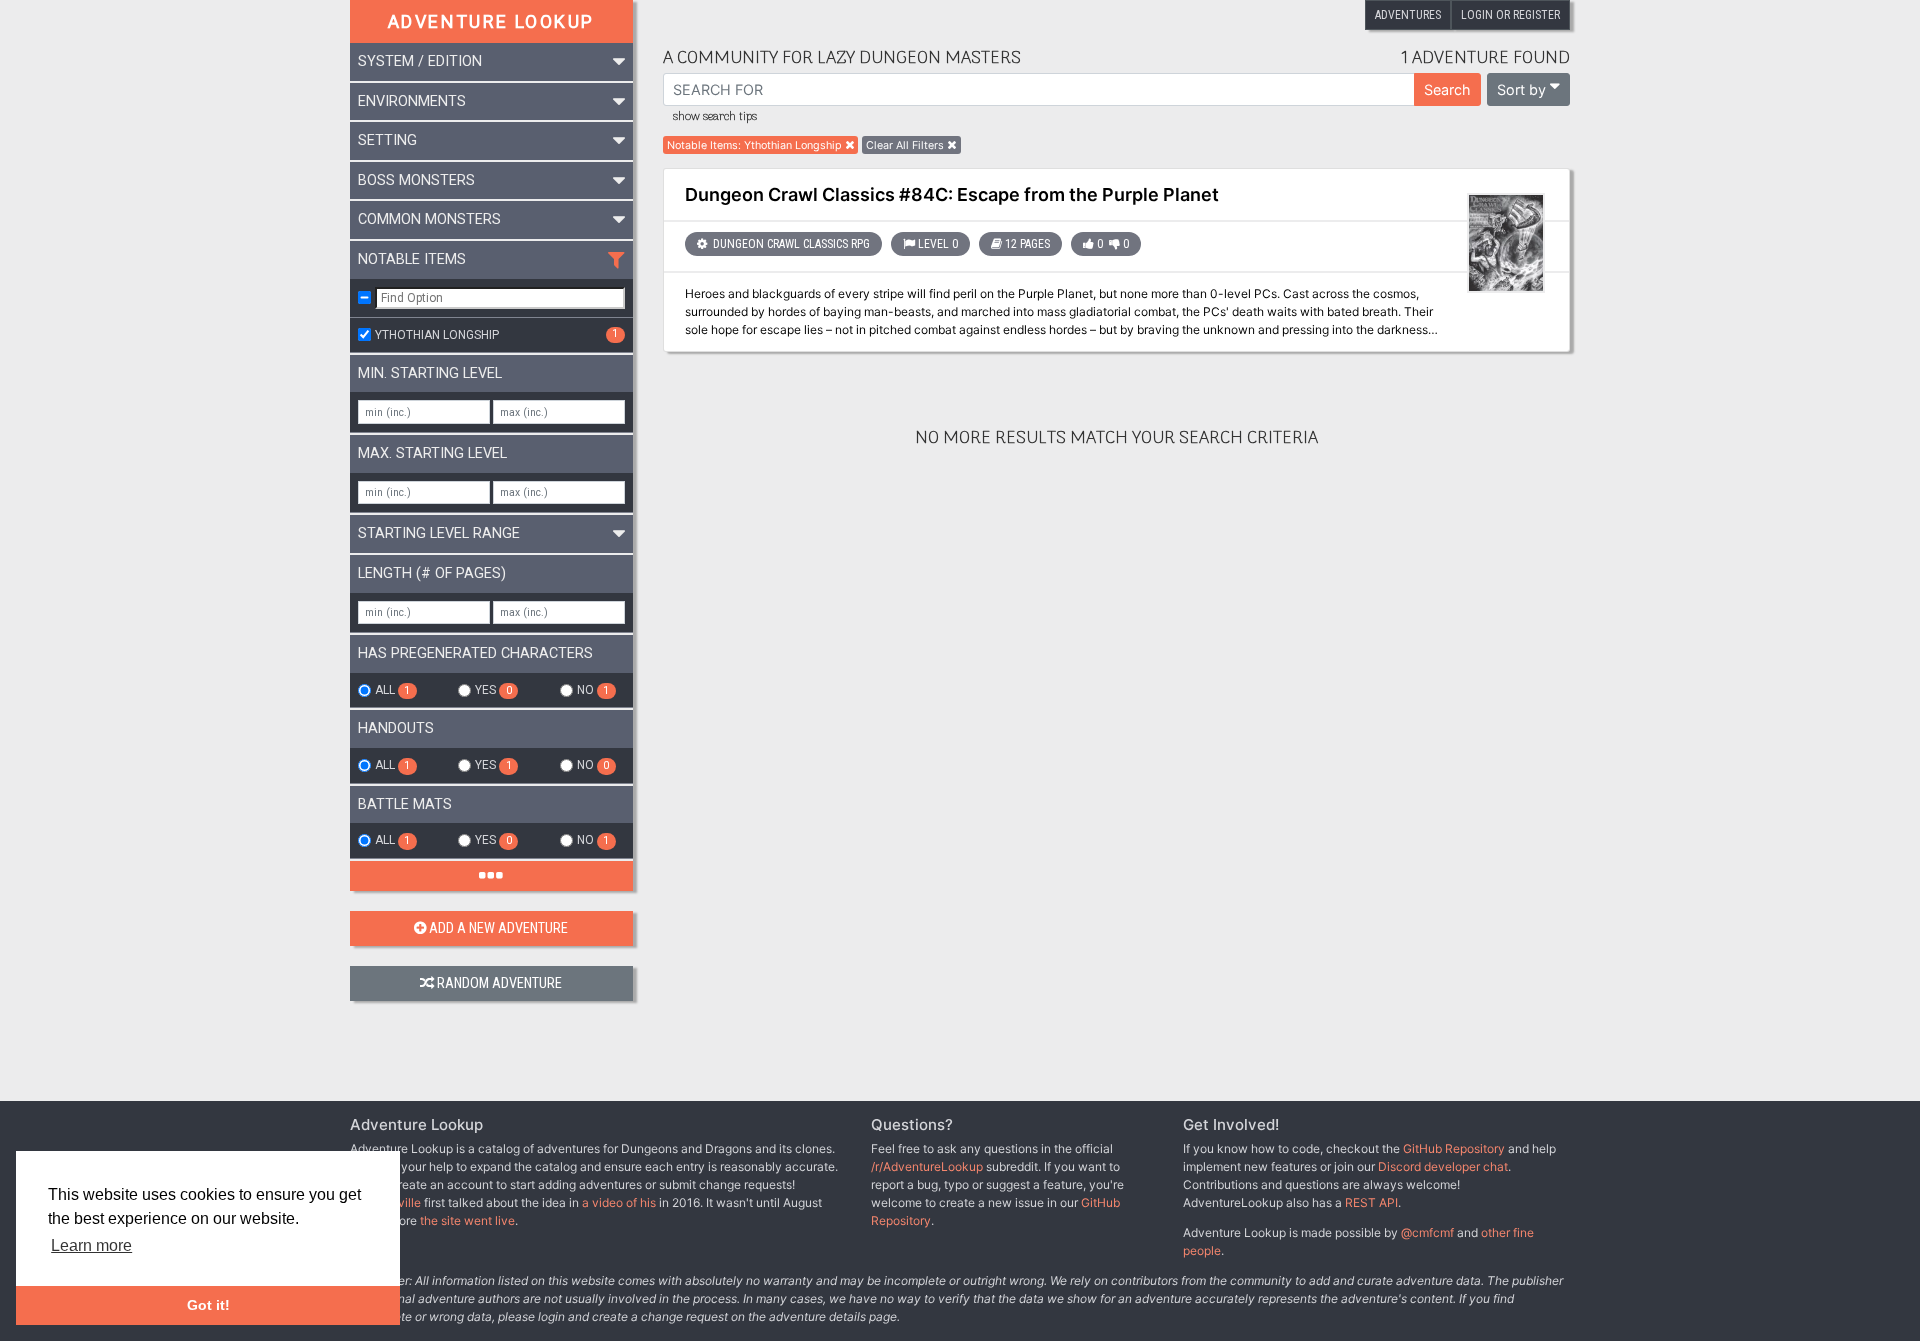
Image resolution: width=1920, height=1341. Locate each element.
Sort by (1521, 89)
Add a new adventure (498, 928)
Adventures (1408, 15)
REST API (1371, 1202)
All (392, 690)
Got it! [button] (208, 1305)
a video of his (619, 1202)
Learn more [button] (91, 1245)
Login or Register (1510, 15)
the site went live (467, 1220)
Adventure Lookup (491, 21)
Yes (493, 690)
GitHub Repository (1454, 1148)
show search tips (715, 117)
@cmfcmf (1427, 1232)
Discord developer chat (1443, 1166)
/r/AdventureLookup (927, 1166)
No (593, 690)
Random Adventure (499, 983)
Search (1447, 89)
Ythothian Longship (496, 334)
